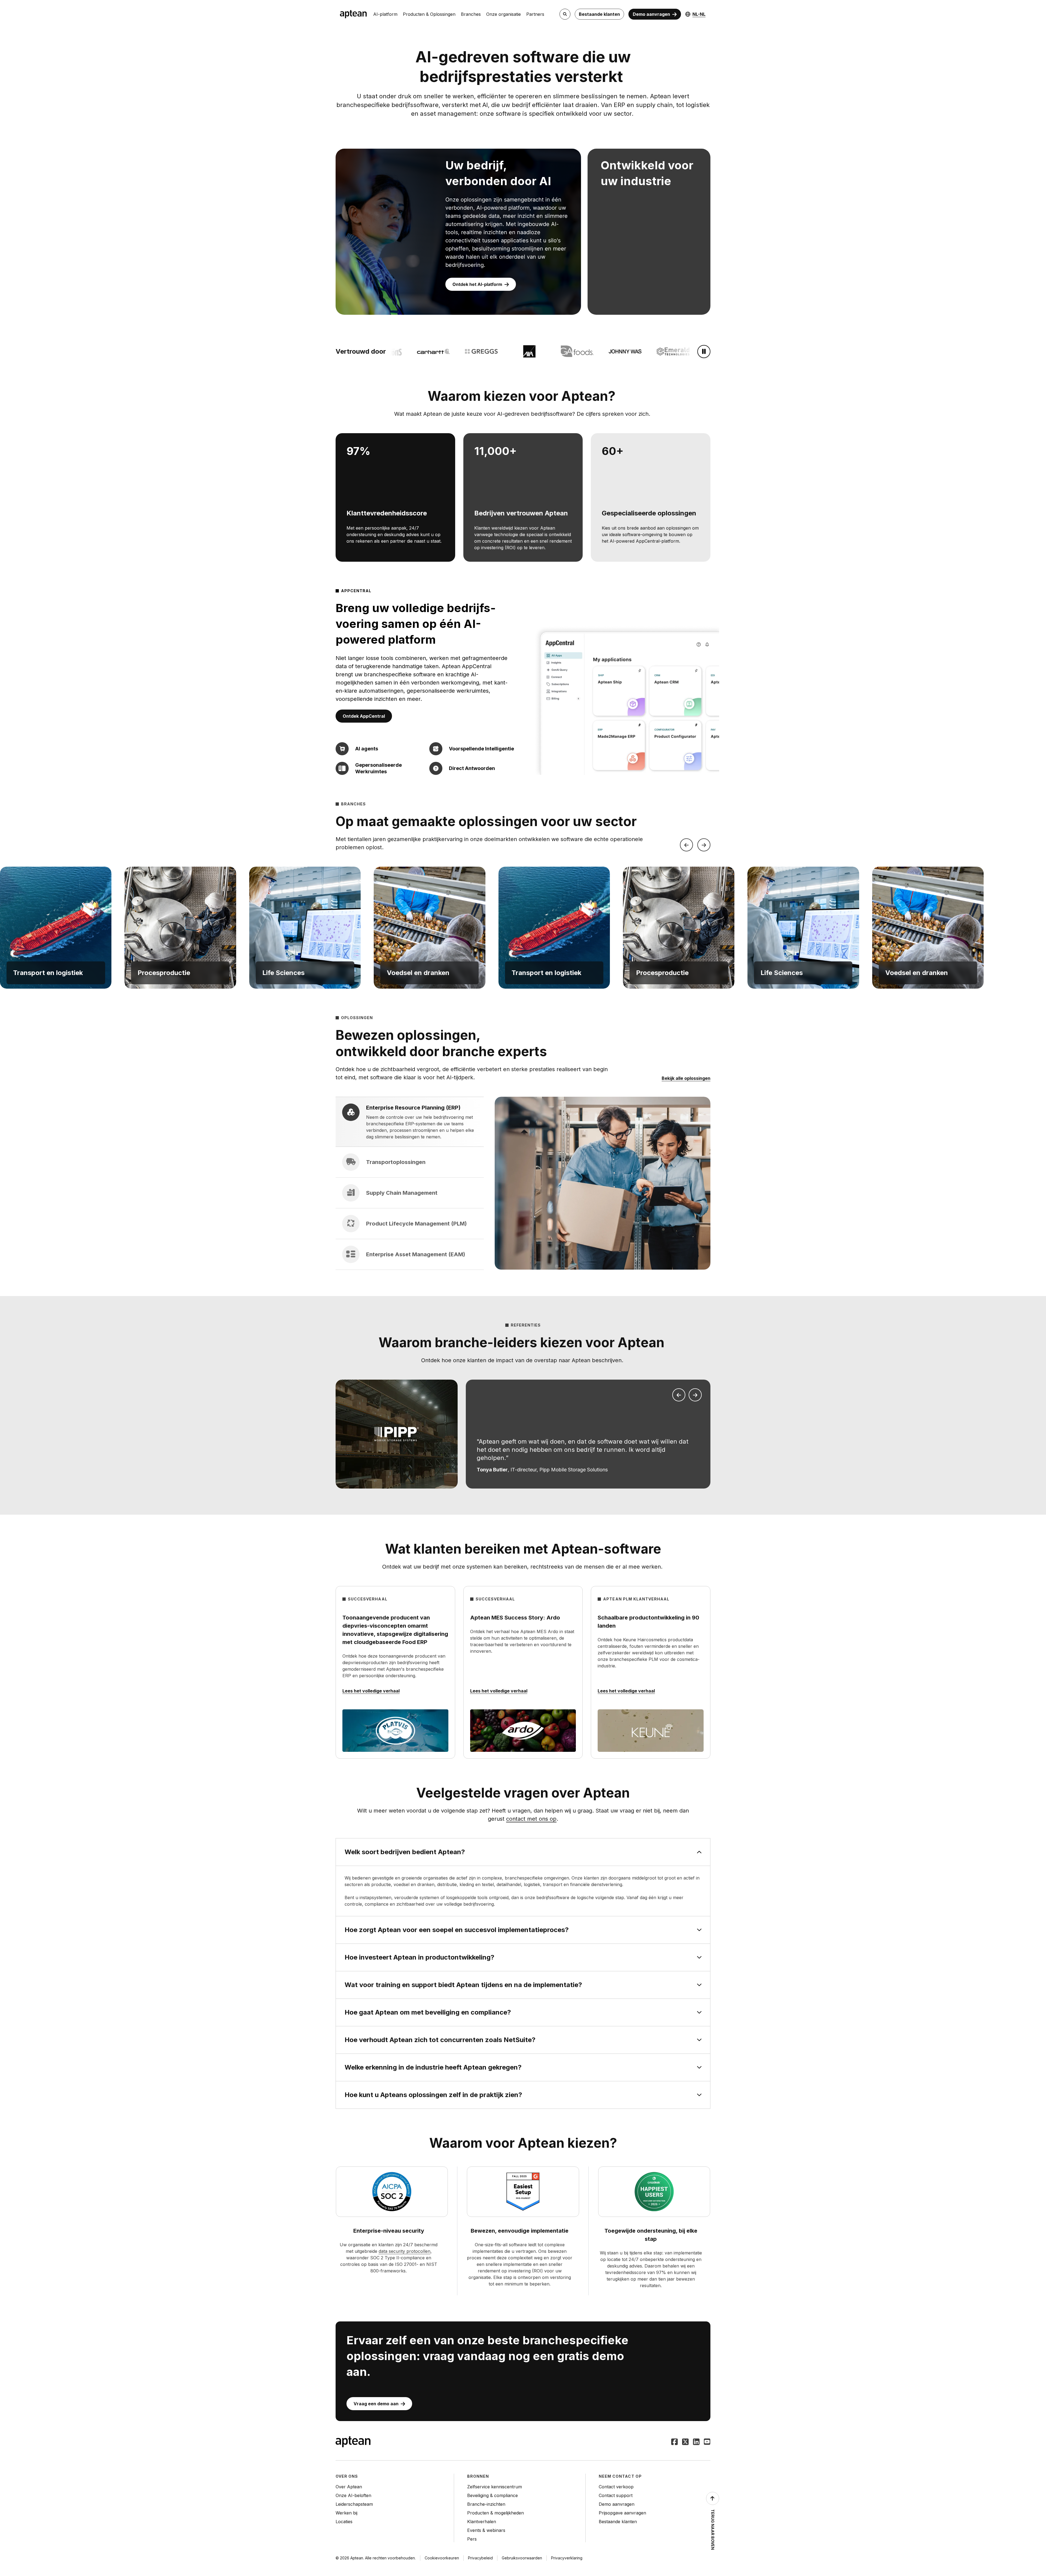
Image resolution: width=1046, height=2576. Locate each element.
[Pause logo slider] (704, 352)
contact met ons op (531, 1819)
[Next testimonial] (695, 1395)
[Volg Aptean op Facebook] (674, 2442)
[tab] (410, 1122)
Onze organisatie (504, 14)
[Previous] (686, 845)
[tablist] (410, 1183)
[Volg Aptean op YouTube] (707, 2442)
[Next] (704, 845)
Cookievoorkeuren (442, 2558)
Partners (535, 14)
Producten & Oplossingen (429, 14)
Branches (471, 14)
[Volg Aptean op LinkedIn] (696, 2442)
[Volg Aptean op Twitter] (685, 2442)
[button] (56, 928)
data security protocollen (405, 2251)
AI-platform (385, 14)
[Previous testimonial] (679, 1395)
